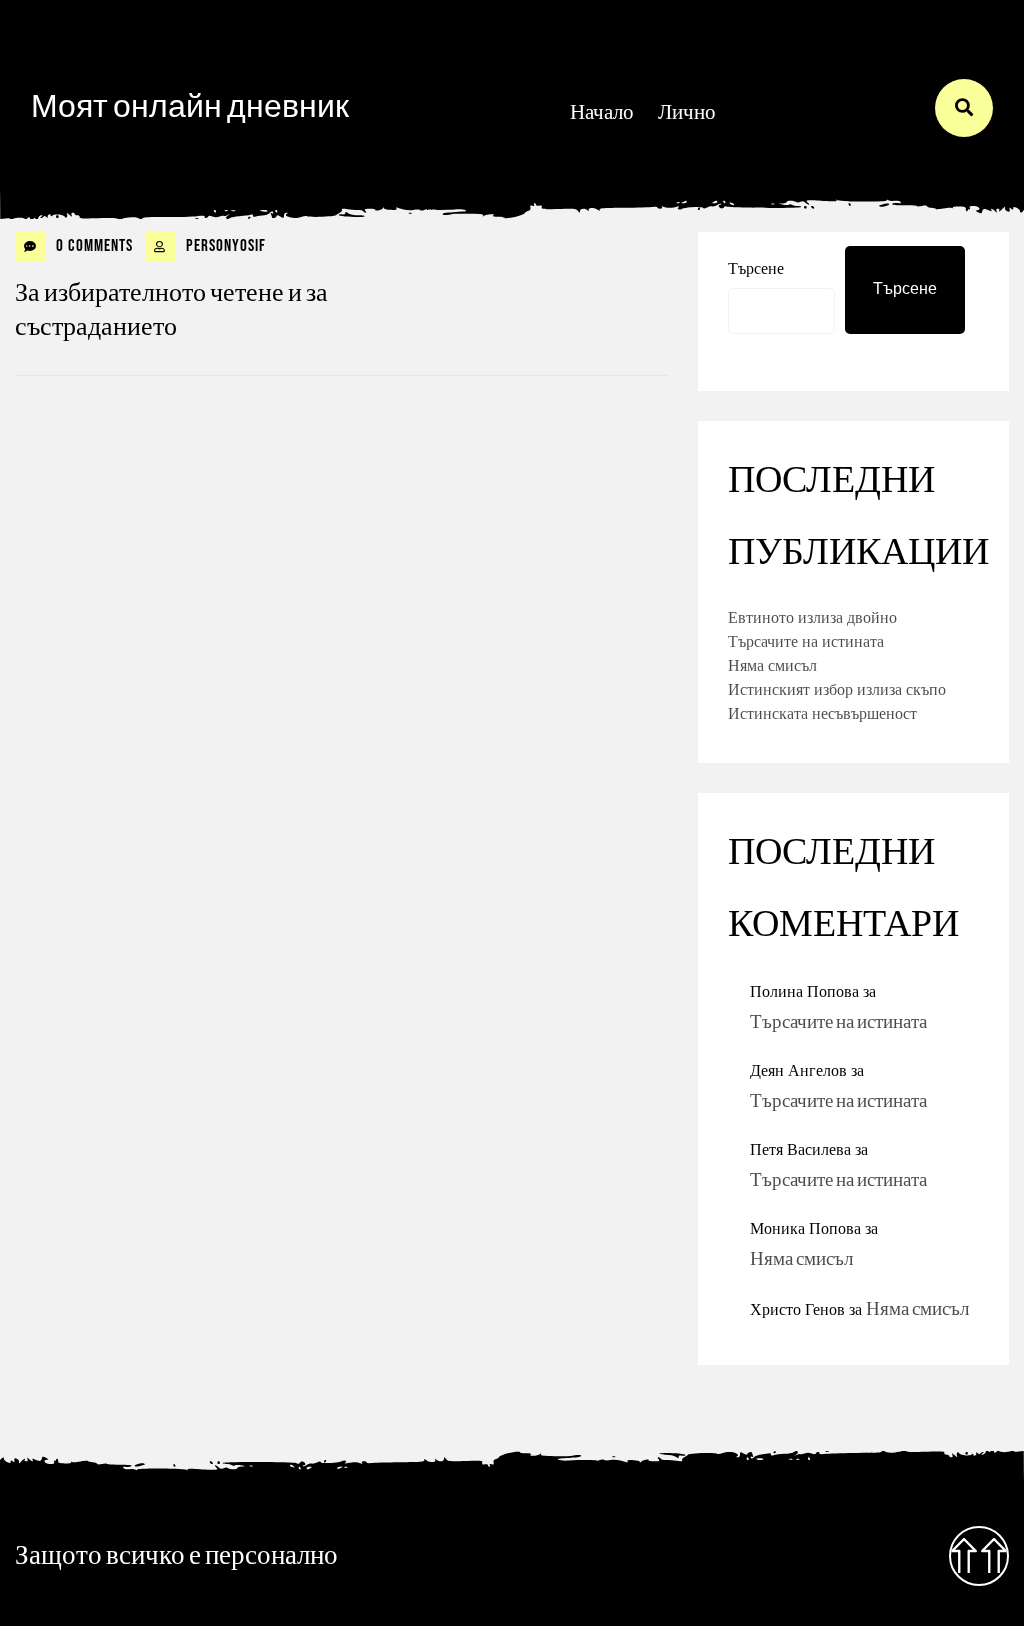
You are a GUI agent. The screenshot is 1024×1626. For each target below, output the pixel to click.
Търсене (905, 289)
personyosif (224, 246)
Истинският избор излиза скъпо (837, 689)
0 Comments (92, 246)
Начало (602, 112)
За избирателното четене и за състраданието (171, 310)
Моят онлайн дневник (190, 107)
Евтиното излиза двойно (812, 617)
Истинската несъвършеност (822, 713)
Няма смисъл (772, 665)
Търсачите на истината (806, 641)
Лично (687, 112)
